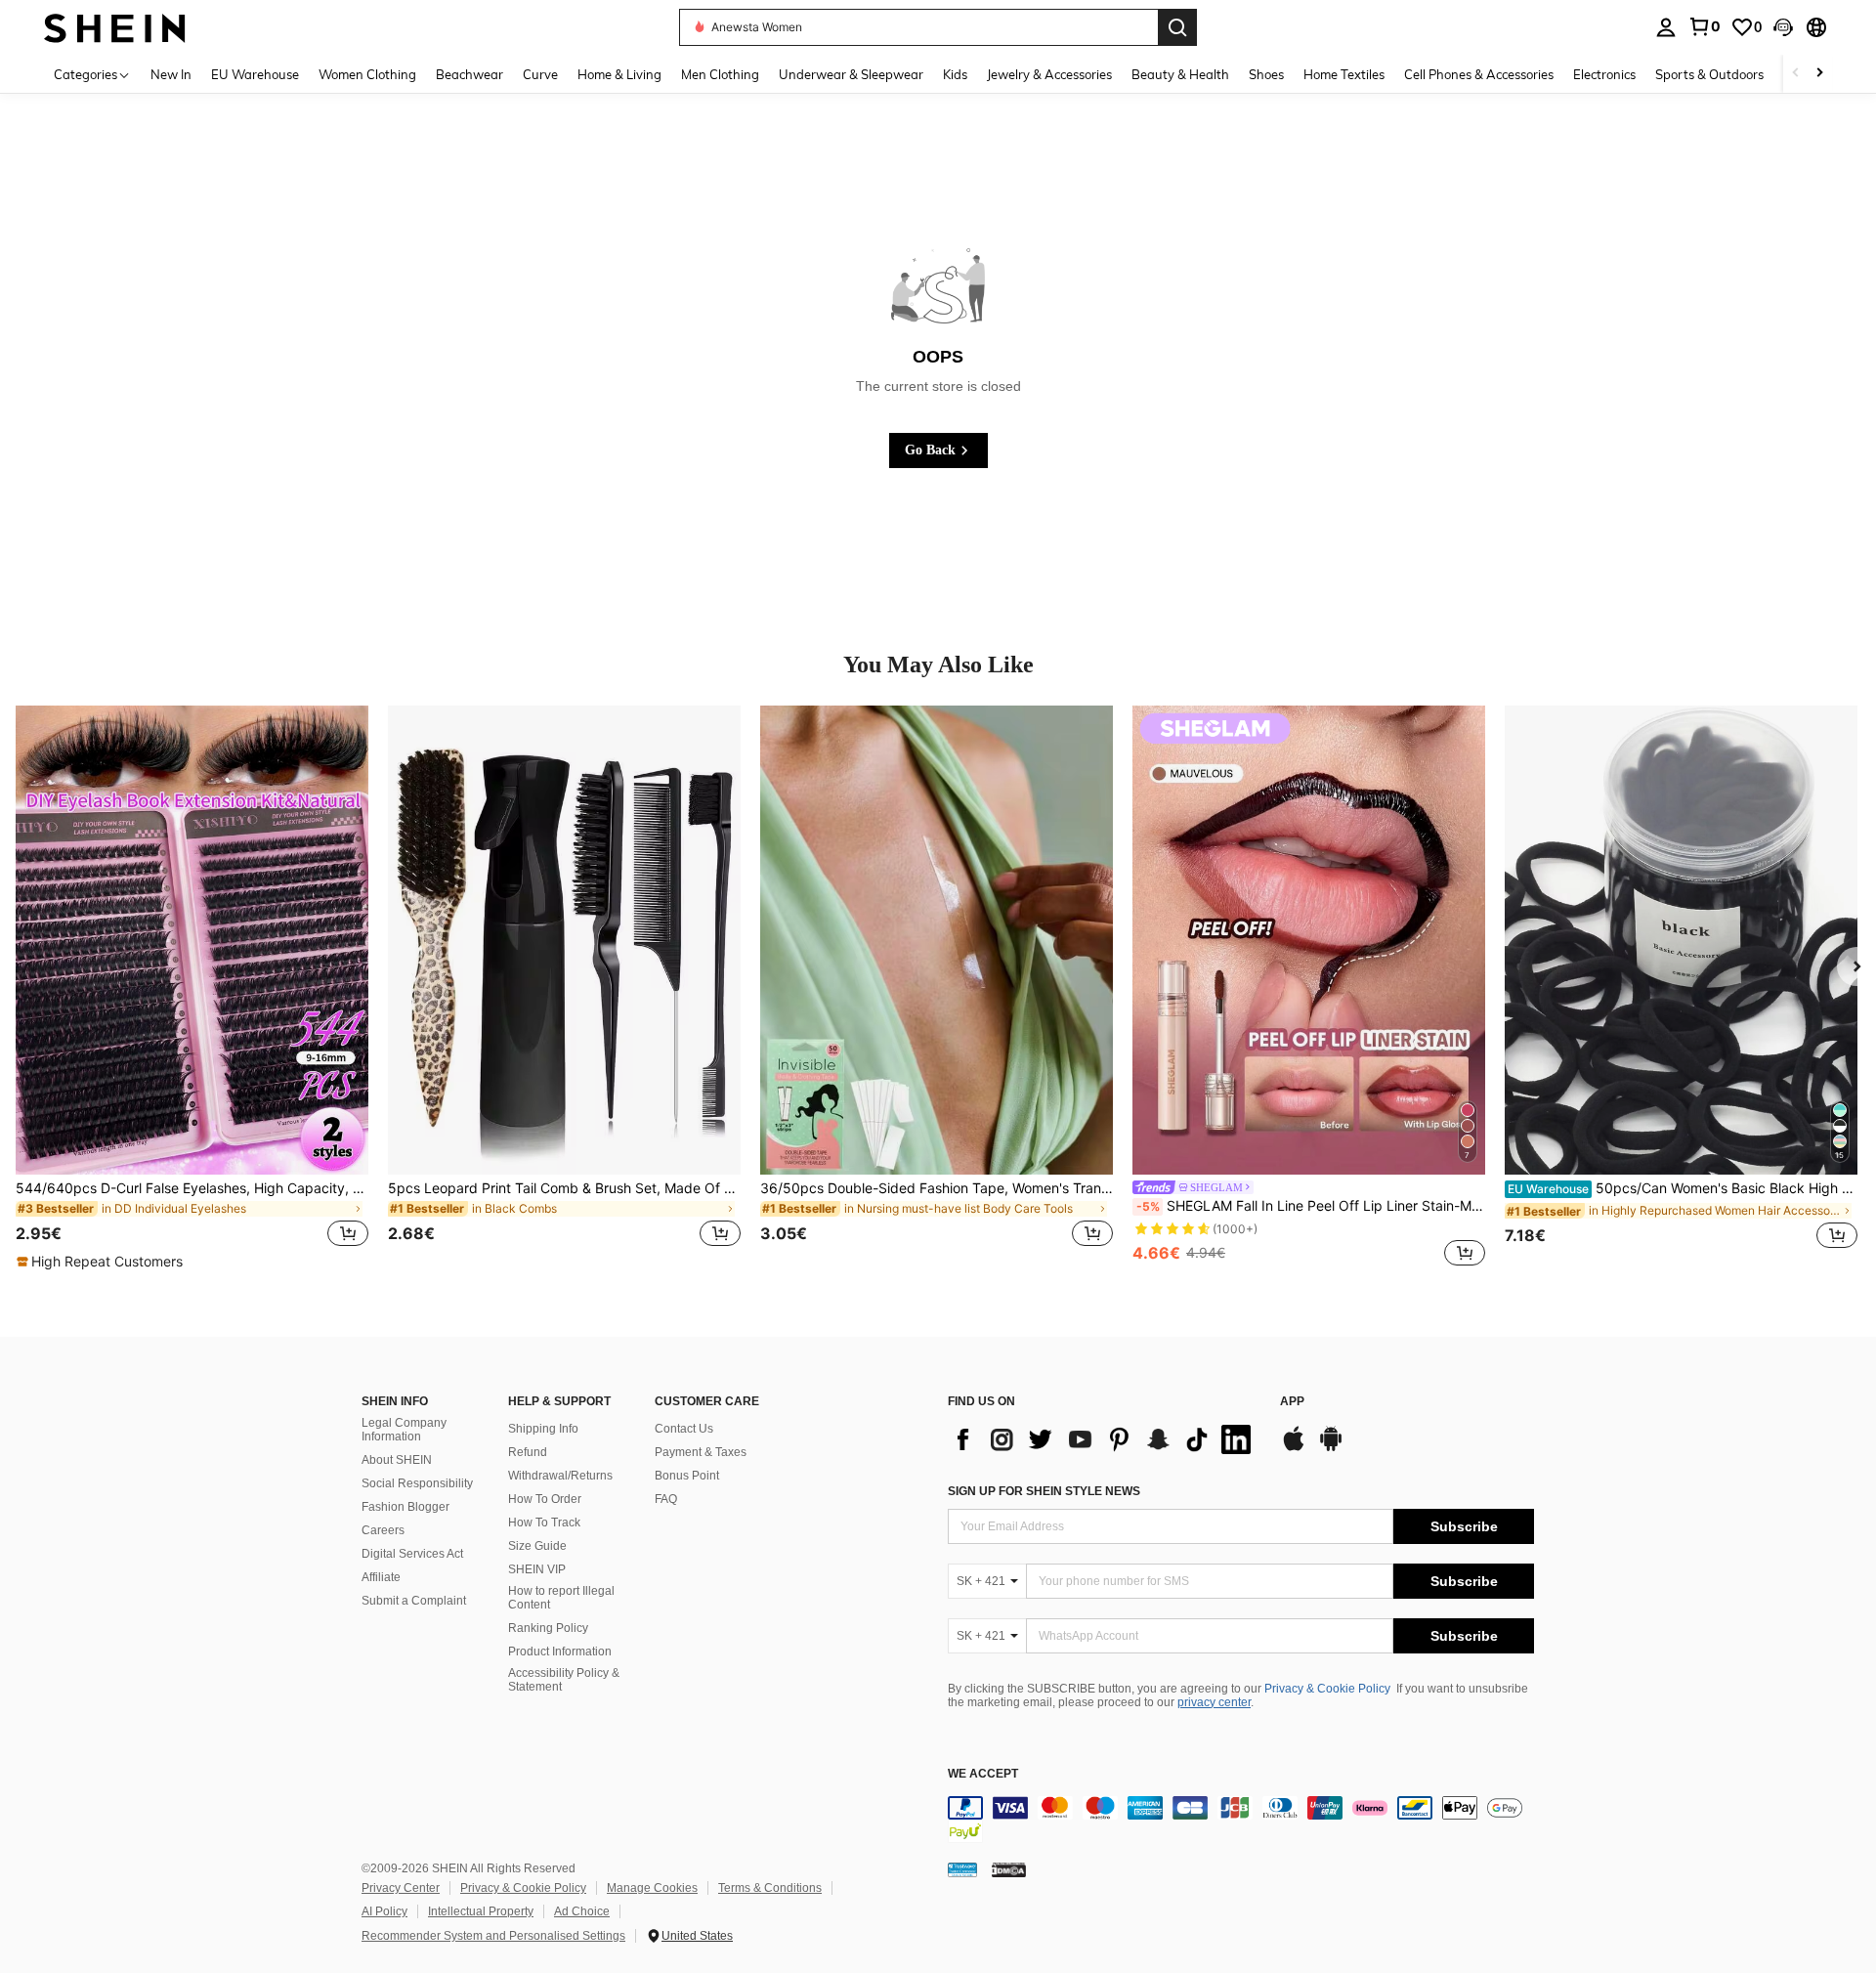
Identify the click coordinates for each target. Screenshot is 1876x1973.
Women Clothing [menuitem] (367, 74)
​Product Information (560, 1651)
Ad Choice (582, 1911)
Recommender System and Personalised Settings (493, 1936)
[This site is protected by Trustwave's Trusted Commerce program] (962, 1869)
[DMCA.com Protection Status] (1009, 1869)
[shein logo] (115, 27)
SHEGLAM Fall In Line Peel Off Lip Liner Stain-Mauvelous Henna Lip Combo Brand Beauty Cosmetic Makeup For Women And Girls (1311, 1206)
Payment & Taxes (701, 1452)
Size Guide (537, 1546)
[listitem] (192, 988)
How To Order (545, 1499)
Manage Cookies (652, 1888)
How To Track (544, 1523)
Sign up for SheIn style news (1044, 1491)
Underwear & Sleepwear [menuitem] (851, 74)
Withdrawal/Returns (560, 1476)
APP (1292, 1402)
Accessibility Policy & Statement (564, 1680)
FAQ (666, 1499)
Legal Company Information (404, 1430)
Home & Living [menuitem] (619, 74)
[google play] (1331, 1448)
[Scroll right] (1819, 74)
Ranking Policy (548, 1628)
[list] (1104, 1439)
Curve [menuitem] (540, 74)
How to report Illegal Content (561, 1598)
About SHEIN (397, 1460)
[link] (1704, 26)
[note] (102, 1262)
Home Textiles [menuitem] (1344, 74)
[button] (1783, 27)
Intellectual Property (481, 1911)
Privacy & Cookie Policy (1327, 1689)
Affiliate (381, 1577)
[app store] (1294, 1448)
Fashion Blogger (405, 1507)
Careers (383, 1530)
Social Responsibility (417, 1483)
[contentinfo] (1241, 1820)
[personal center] (1666, 27)
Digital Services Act (412, 1554)
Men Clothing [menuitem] (720, 74)
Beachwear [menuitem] (469, 74)
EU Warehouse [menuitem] (255, 74)
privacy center (1214, 1702)
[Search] (1177, 27)
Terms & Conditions (770, 1888)
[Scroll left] (1796, 74)
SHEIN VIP (537, 1569)
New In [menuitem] (171, 74)
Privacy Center (401, 1888)
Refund (528, 1452)
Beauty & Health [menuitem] (1180, 74)
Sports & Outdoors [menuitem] (1709, 74)
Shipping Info (543, 1429)
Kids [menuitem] (955, 74)
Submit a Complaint (414, 1601)
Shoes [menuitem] (1266, 74)
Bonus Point (687, 1476)
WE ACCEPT (983, 1774)
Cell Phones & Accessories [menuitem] (1479, 74)
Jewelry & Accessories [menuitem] (1049, 74)
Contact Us (684, 1429)
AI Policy (384, 1911)
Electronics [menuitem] (1604, 74)
